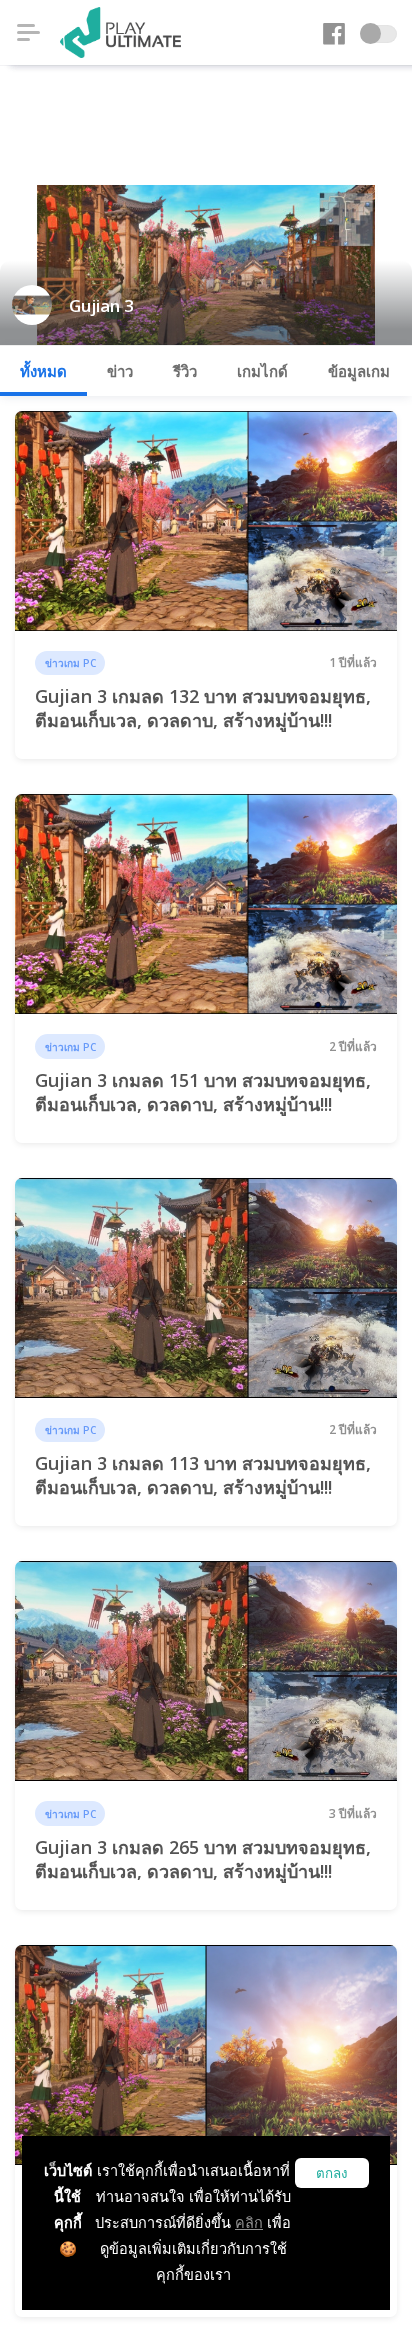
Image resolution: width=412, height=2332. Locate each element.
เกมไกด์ (262, 371)
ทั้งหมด (43, 371)
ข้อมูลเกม (359, 371)
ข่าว (120, 371)
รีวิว (185, 371)
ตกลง (332, 2173)
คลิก (249, 2222)
